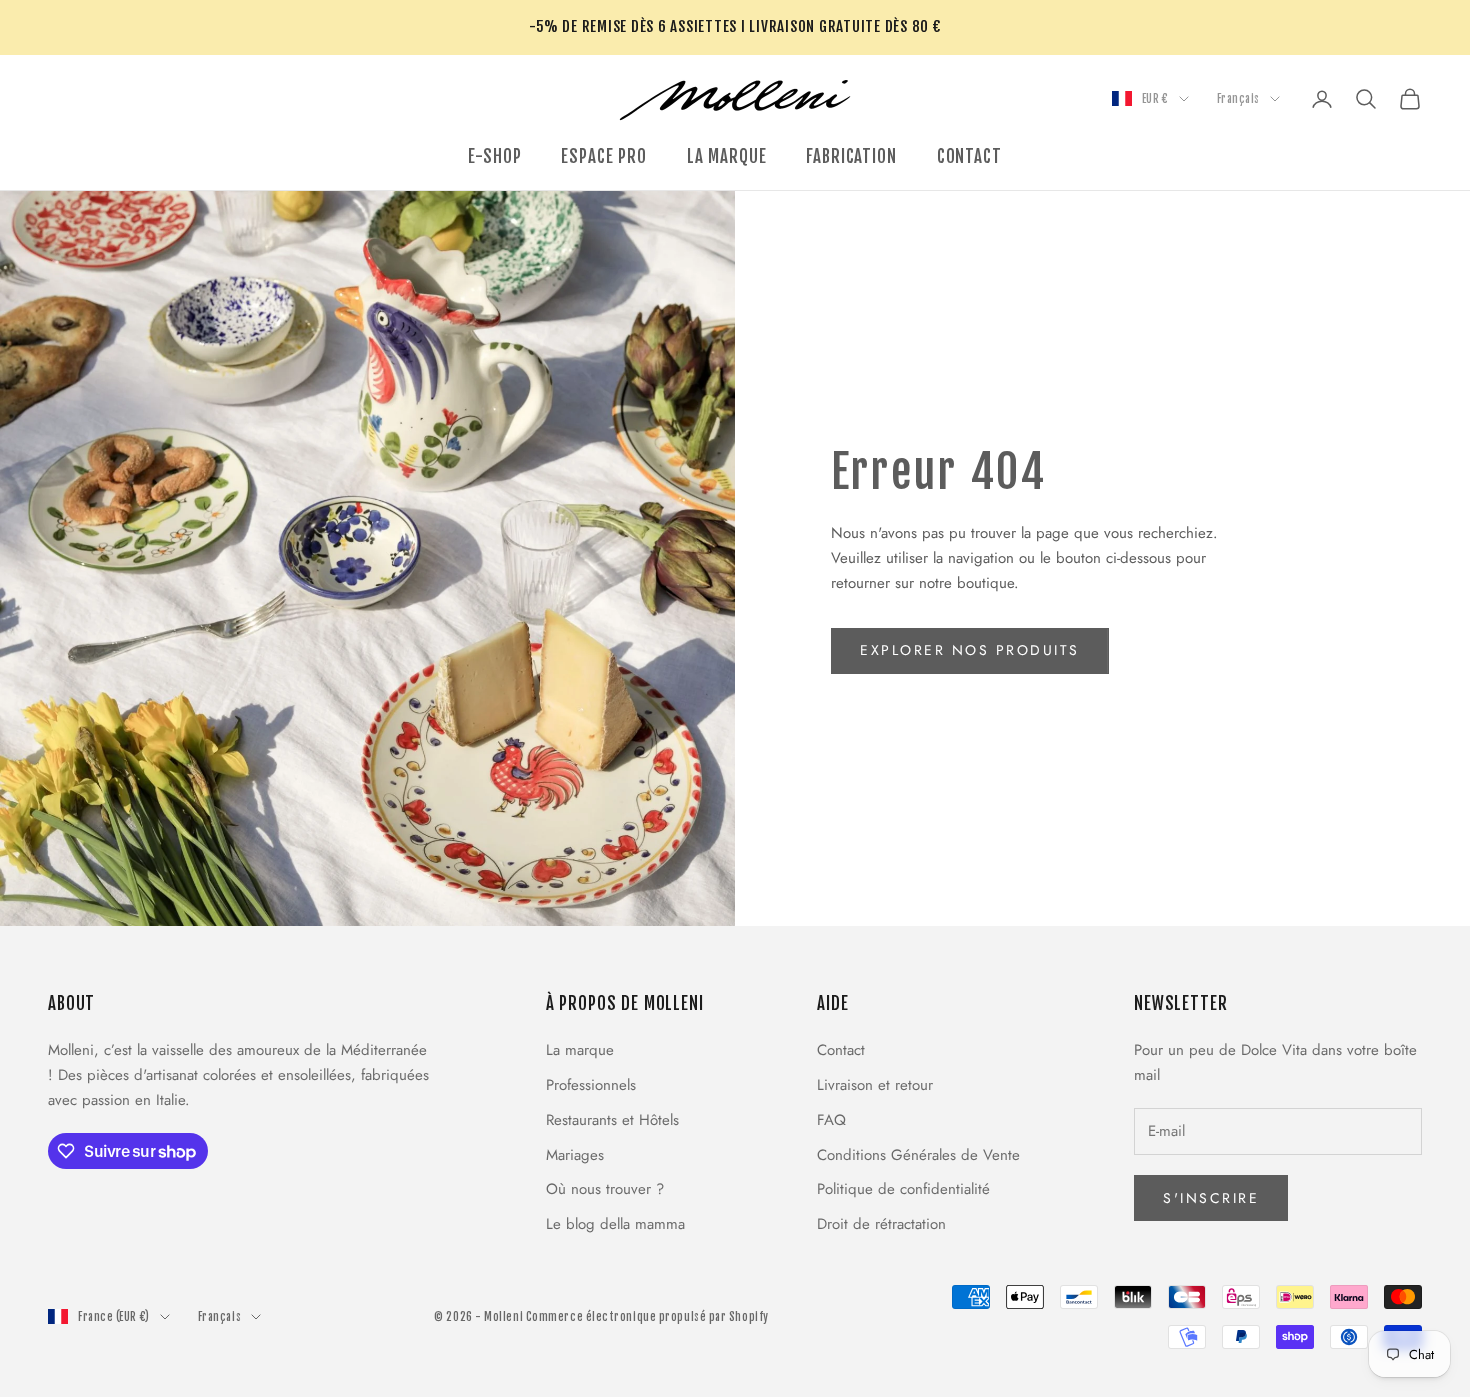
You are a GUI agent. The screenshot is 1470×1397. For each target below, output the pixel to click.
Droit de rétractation (881, 1224)
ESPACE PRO (603, 156)
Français (1238, 99)
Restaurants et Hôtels (612, 1120)
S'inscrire (1211, 1198)
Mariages (575, 1155)
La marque (580, 1050)
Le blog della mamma (615, 1224)
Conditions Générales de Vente (918, 1155)
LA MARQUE (727, 156)
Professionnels (591, 1085)
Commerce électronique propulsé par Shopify (647, 1317)
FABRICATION (851, 156)
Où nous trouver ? (605, 1189)
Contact (841, 1050)
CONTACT (969, 156)
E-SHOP (494, 156)
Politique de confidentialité (903, 1189)
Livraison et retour (875, 1085)
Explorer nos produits (970, 650)
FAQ (831, 1120)
